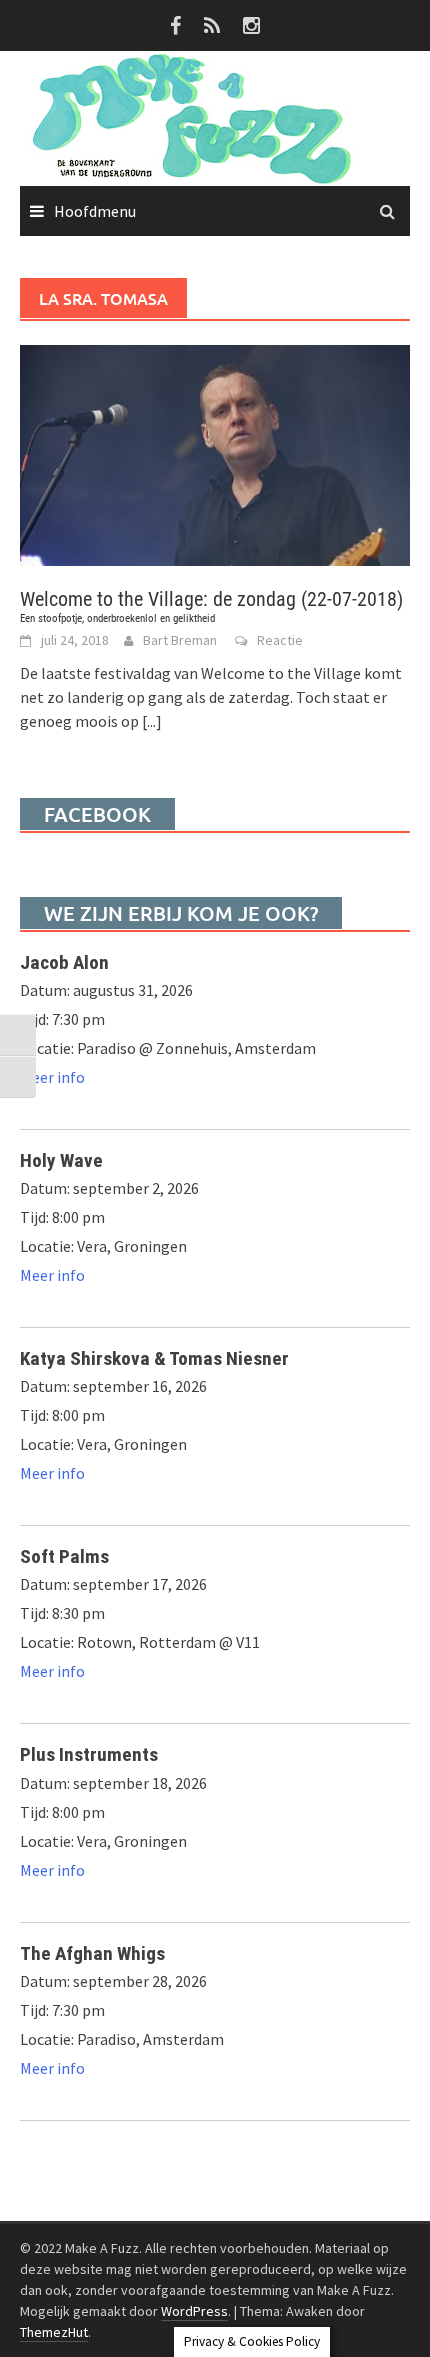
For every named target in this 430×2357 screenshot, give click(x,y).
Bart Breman (180, 640)
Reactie (280, 640)
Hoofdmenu (95, 211)
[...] (152, 721)
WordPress (194, 2311)
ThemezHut (54, 2332)
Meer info (52, 1077)
